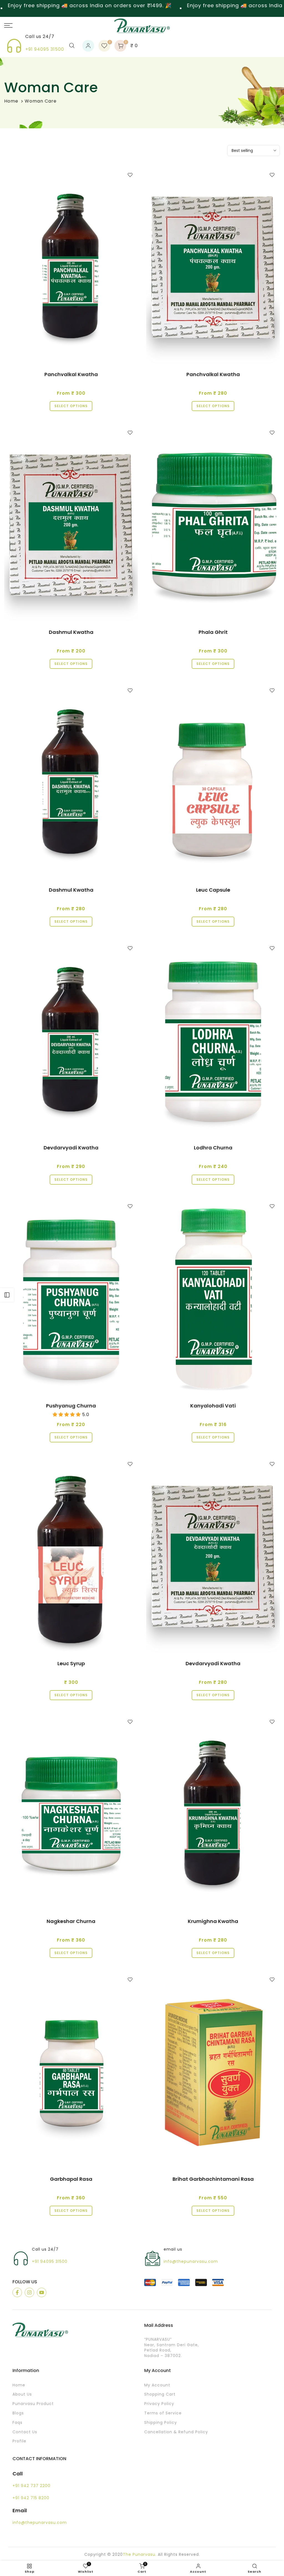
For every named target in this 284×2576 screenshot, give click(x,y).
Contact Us (25, 2432)
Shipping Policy (161, 2423)
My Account (157, 2385)
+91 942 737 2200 (31, 2486)
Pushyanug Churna (71, 1406)
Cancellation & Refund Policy (176, 2432)
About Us (22, 2394)
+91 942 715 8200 (31, 2498)
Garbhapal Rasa (71, 2179)
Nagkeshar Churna (71, 1921)
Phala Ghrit (213, 632)
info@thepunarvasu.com (191, 2262)
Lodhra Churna (213, 1148)
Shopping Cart (160, 2394)
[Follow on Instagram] (29, 2292)
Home (11, 101)
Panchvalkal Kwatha (71, 374)
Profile (19, 2441)
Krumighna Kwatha (213, 1921)
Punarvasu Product (33, 2404)
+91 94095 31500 (45, 49)
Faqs (17, 2423)
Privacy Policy (159, 2404)
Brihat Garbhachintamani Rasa (213, 2179)
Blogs (18, 2413)
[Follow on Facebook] (17, 2292)
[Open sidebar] (7, 1295)
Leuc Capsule (213, 890)
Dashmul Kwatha (71, 632)
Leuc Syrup (71, 1663)
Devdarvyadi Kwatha (71, 1148)
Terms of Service (163, 2413)
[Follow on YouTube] (42, 2292)
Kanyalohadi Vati (213, 1406)
